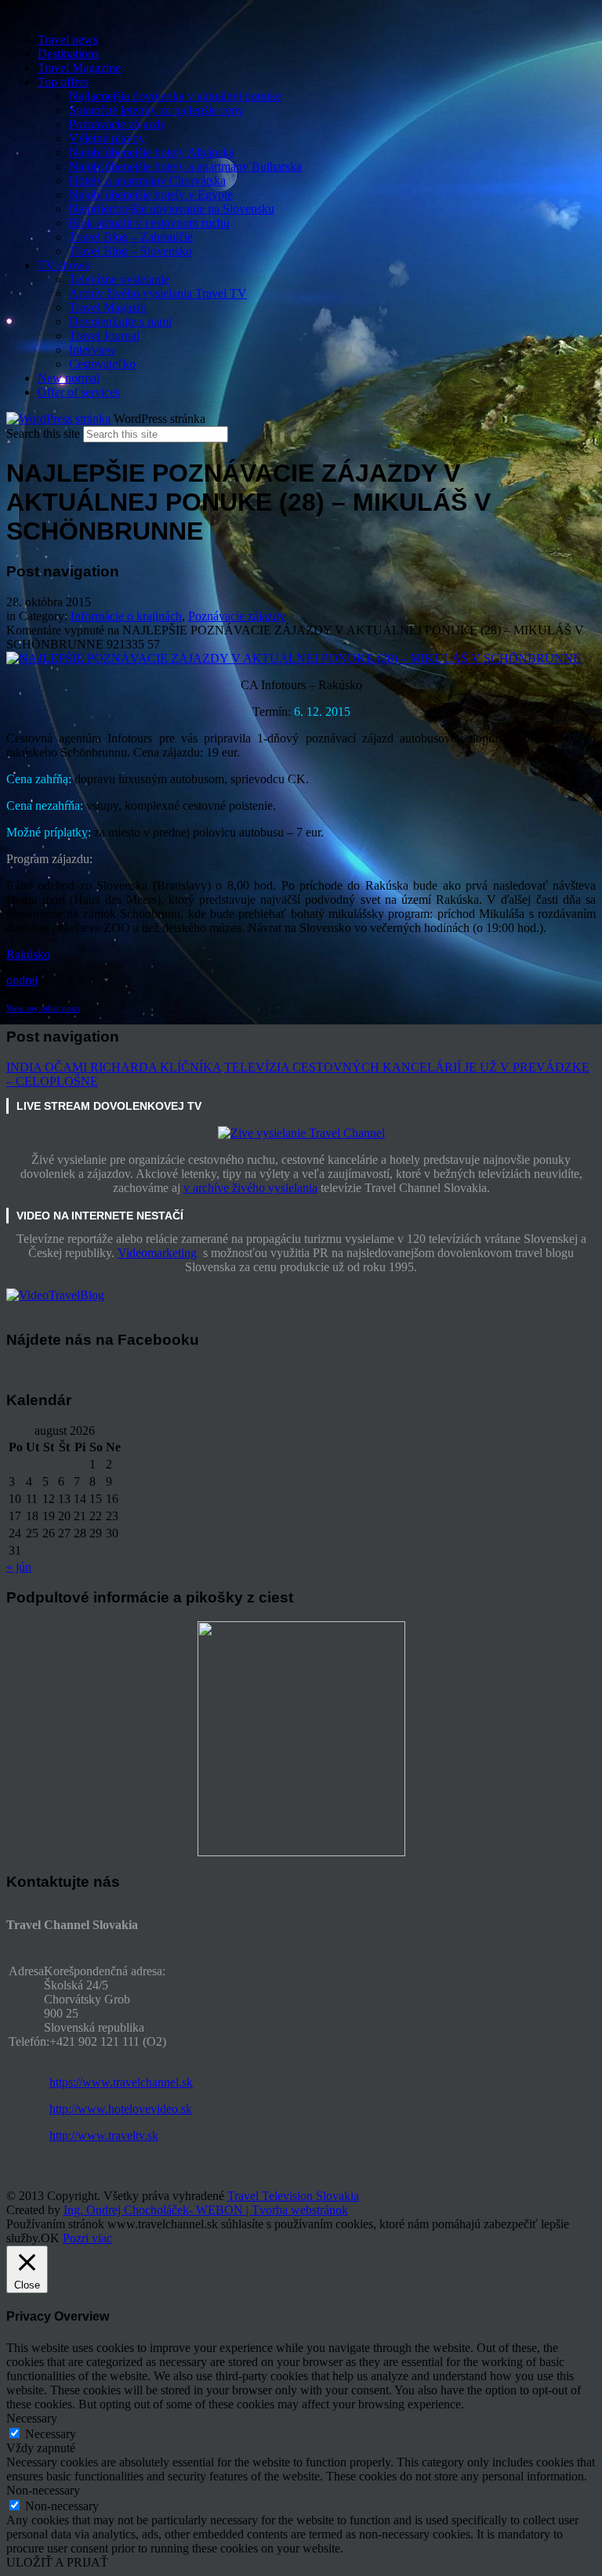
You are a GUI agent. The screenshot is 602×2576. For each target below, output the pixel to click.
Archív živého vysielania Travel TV (158, 293)
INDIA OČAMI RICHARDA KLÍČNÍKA (114, 1067)
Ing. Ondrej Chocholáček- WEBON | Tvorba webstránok (206, 2210)
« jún (19, 1567)
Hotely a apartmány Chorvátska (147, 181)
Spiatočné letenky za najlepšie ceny (156, 110)
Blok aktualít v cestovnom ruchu (149, 223)
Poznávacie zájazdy (118, 124)
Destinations (68, 54)
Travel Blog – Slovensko (131, 251)
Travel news (68, 40)
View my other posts (43, 1008)
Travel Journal (104, 336)
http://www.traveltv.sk (104, 2135)
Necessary (51, 2434)
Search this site (43, 434)
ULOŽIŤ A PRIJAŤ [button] (57, 2562)
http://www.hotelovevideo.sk (121, 2109)
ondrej (22, 980)
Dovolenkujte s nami (120, 322)
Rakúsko (28, 954)
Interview (92, 350)
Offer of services (79, 392)
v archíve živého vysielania (250, 1188)
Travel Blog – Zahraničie (131, 237)
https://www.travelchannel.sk (121, 2082)
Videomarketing (157, 1253)
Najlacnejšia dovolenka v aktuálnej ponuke (175, 96)
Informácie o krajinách (126, 616)
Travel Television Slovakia (293, 2196)
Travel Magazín (108, 307)
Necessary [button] (32, 2418)
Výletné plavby (107, 138)
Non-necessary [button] (43, 2490)
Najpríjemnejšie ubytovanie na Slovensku (172, 209)
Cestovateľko (102, 364)
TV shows (63, 265)
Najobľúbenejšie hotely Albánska (152, 152)
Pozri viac (87, 2238)
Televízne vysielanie (119, 279)
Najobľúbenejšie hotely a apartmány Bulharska (185, 166)
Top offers (63, 82)
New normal (69, 378)
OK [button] (50, 2238)
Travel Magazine (79, 68)
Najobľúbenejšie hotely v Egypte (151, 195)
